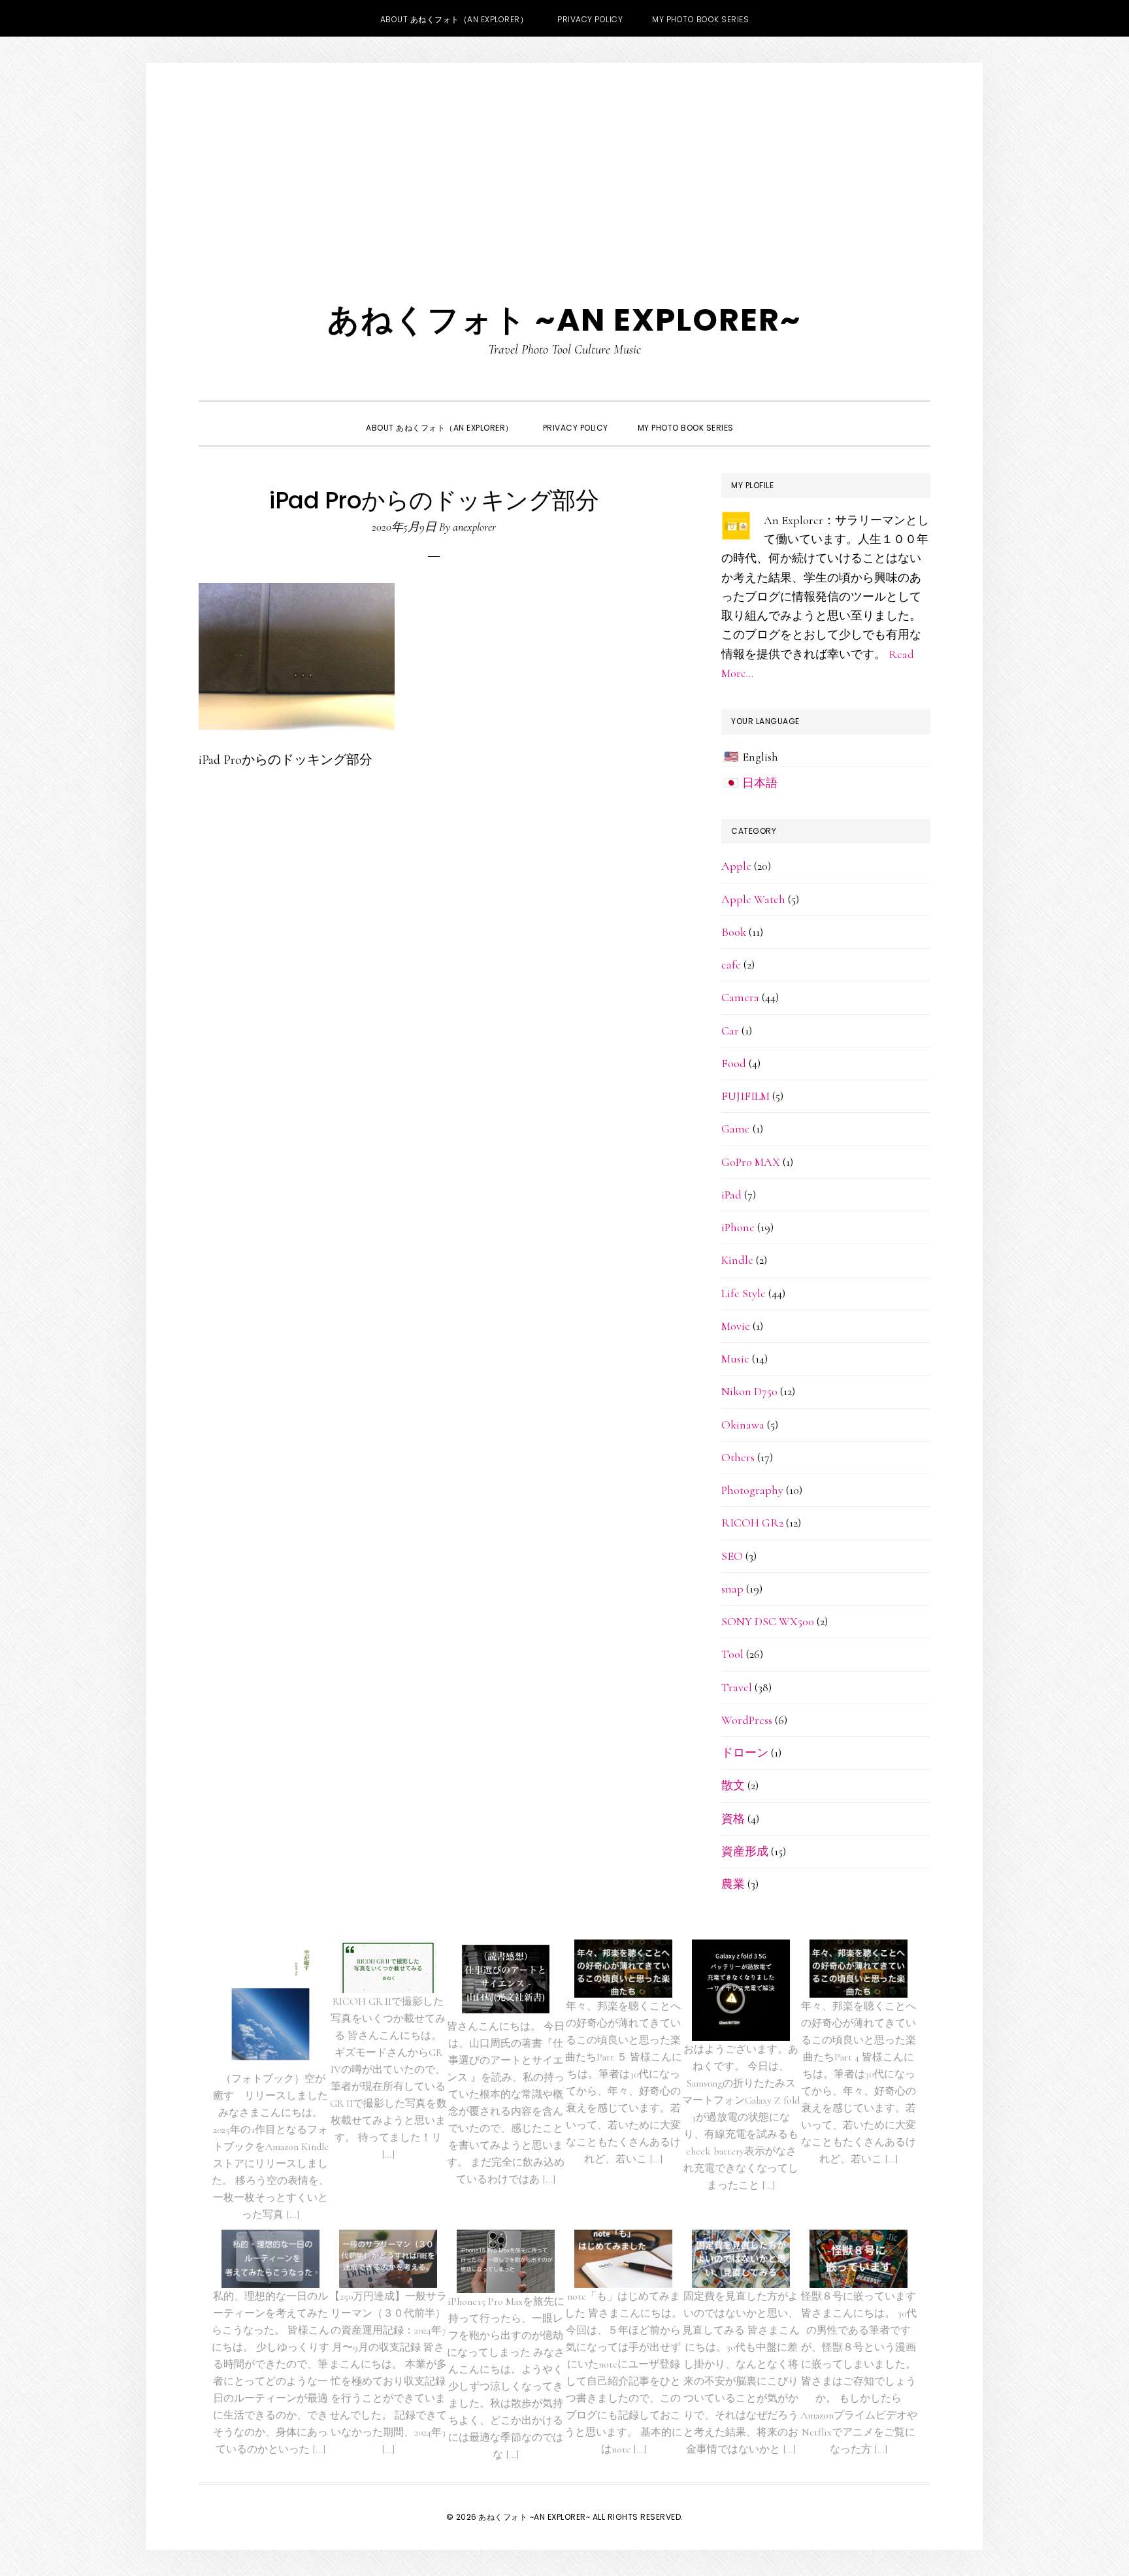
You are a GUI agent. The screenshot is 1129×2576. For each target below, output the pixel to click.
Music (735, 1359)
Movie (736, 1326)
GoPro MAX (751, 1162)
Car (730, 1031)
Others (738, 1457)
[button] (763, 416)
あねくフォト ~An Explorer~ (564, 320)
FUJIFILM (745, 1096)
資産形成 (745, 1851)
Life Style (744, 1293)
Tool (732, 1654)
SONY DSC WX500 (768, 1621)
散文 (733, 1785)
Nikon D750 (749, 1391)
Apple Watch (753, 899)
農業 (733, 1884)
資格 (733, 1819)
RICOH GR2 (752, 1523)
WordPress (747, 1720)
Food (734, 1063)
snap (732, 1589)
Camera (740, 997)
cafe (731, 965)
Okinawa (743, 1425)
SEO (732, 1556)
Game (736, 1129)
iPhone (738, 1227)
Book (734, 932)
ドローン (745, 1753)
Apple (736, 866)
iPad (731, 1195)
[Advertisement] (564, 161)
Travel (737, 1687)
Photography (752, 1490)
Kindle (737, 1260)
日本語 (760, 783)
